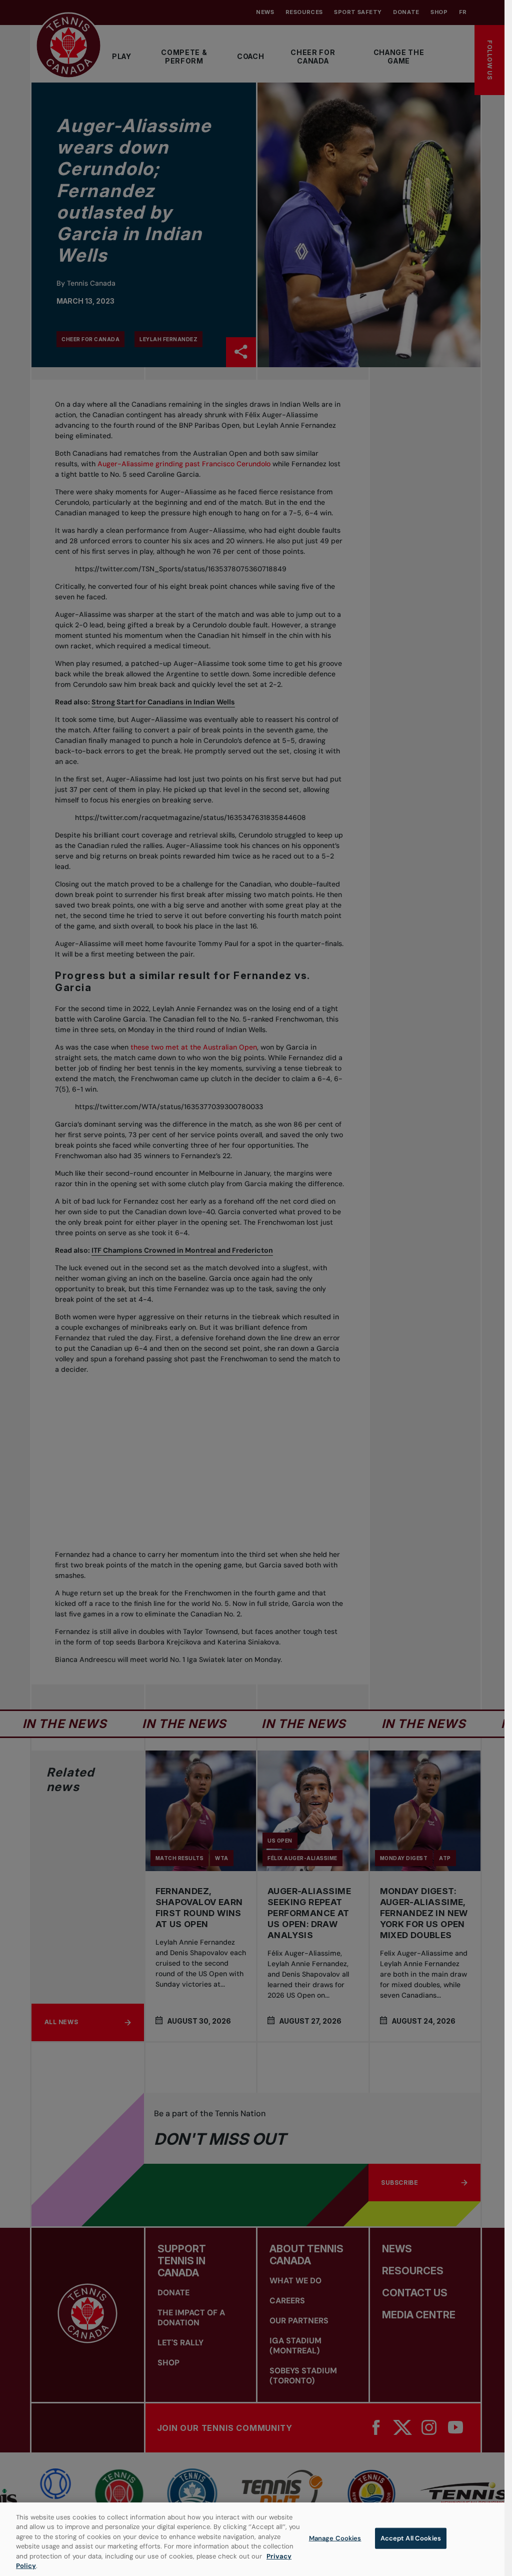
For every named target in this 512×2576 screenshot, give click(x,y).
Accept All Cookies (411, 2538)
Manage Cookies (335, 2538)
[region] (252, 2539)
